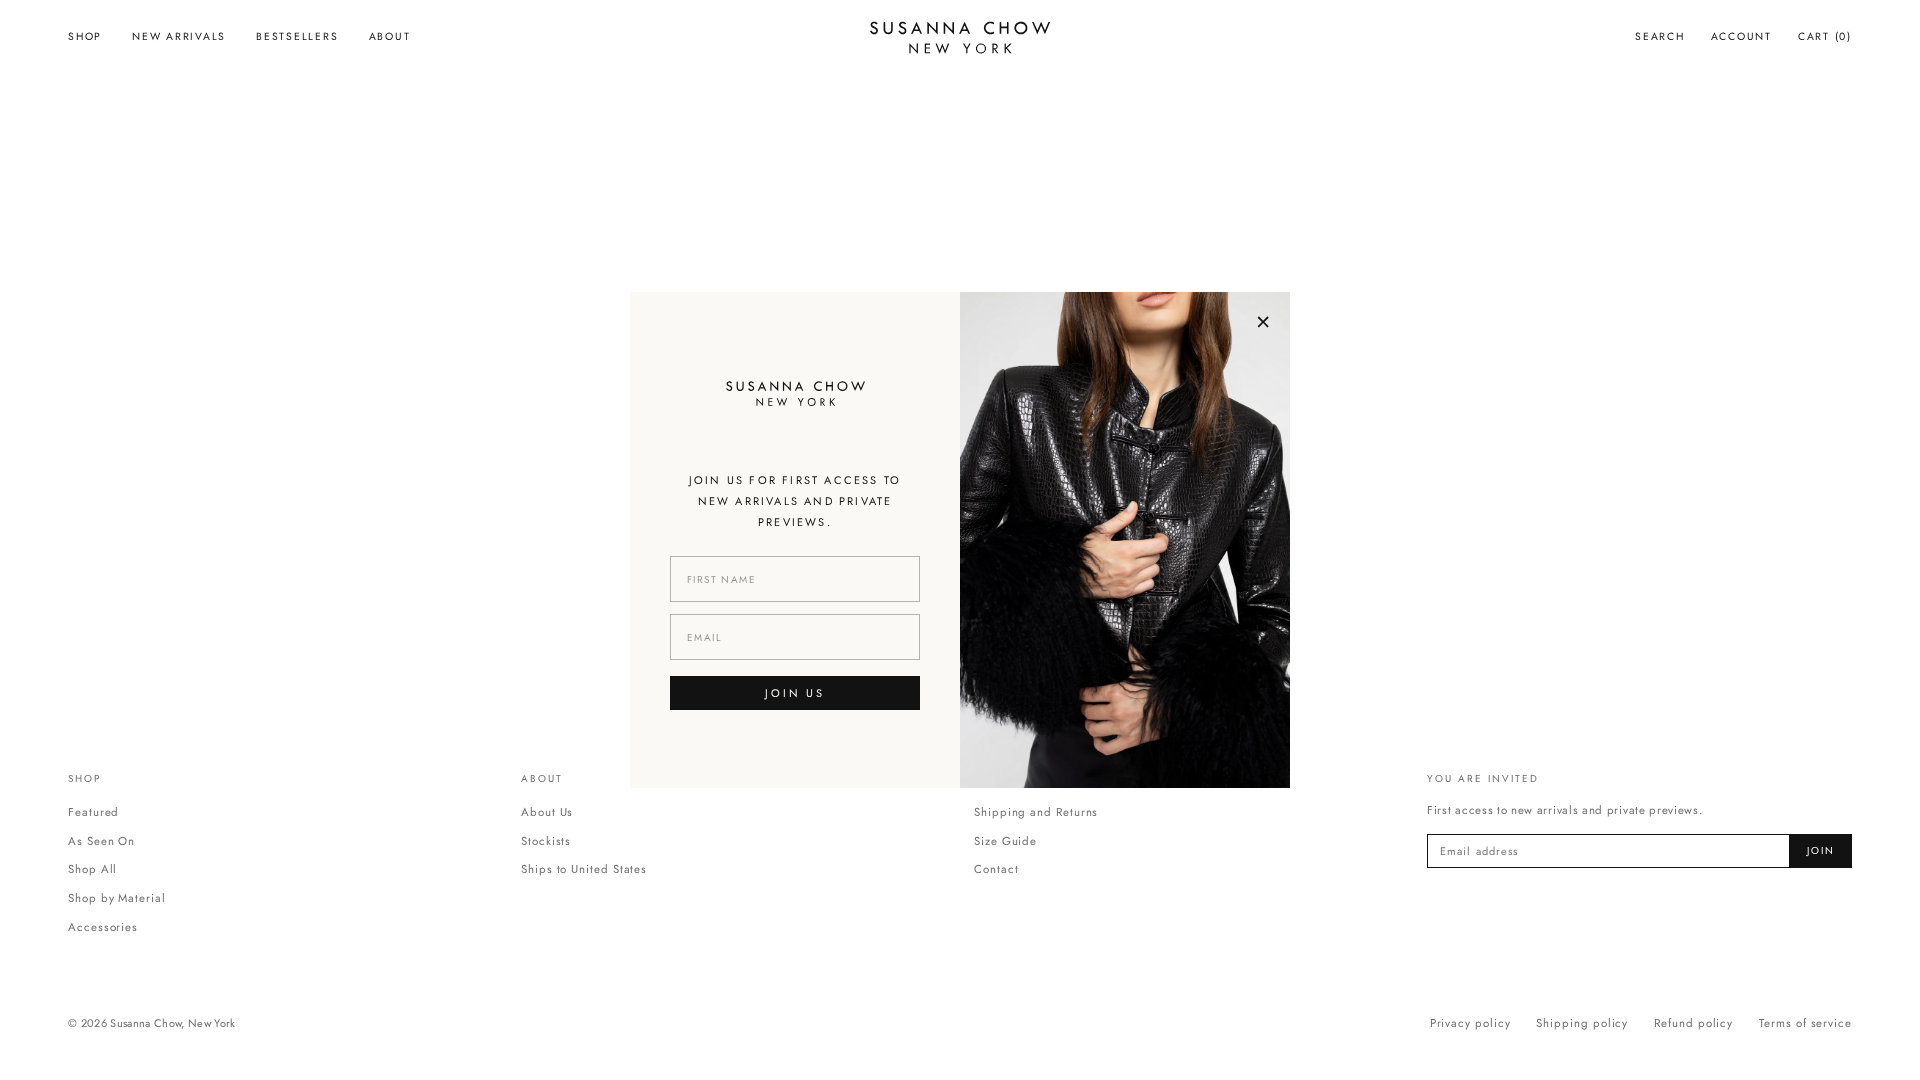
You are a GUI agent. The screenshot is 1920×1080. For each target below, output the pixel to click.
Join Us (795, 693)
